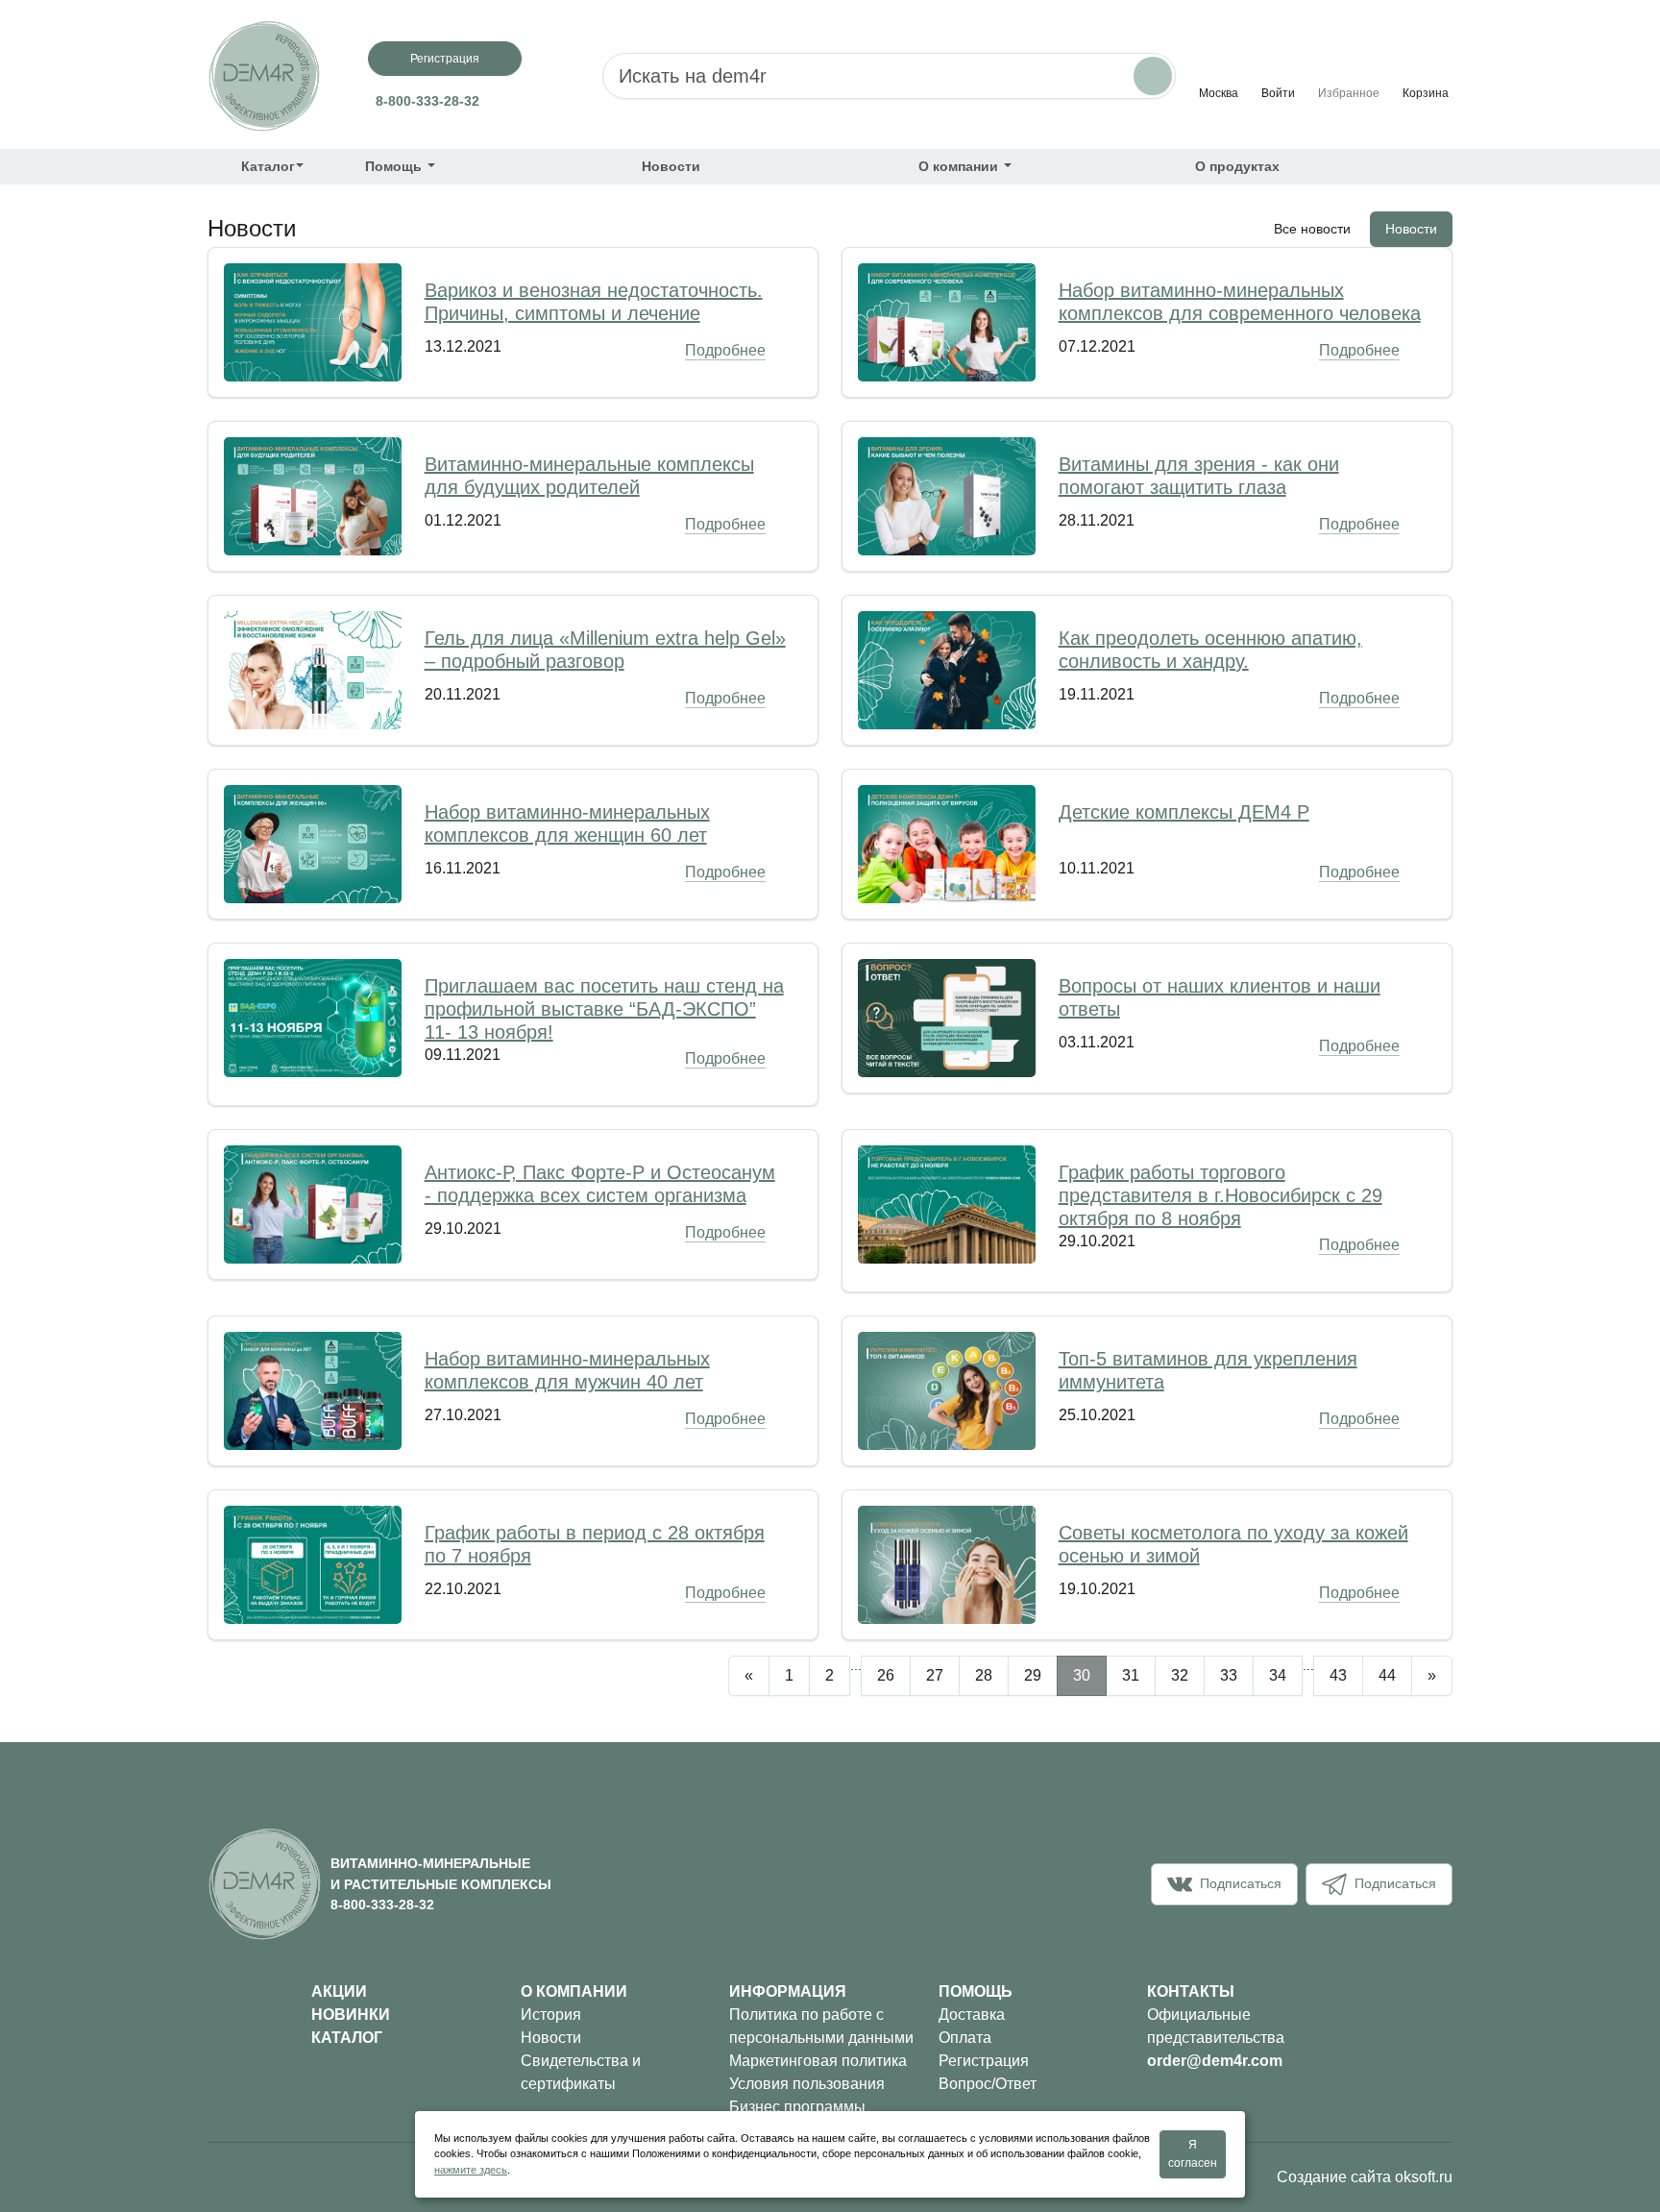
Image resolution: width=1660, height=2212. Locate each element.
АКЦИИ (339, 1991)
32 (1180, 1675)
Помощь (395, 166)
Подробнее (725, 350)
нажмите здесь (471, 2170)
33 (1229, 1675)
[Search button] (1153, 76)
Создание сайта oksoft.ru (1365, 2177)
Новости (671, 166)
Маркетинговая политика (818, 2061)
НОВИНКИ (351, 2015)
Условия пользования (807, 2084)
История (551, 2015)
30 (1082, 1675)
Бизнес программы (797, 2107)
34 (1278, 1675)
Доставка (972, 2015)
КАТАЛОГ (347, 2038)
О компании (960, 166)
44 (1387, 1675)
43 (1338, 1675)
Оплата (965, 2038)
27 (935, 1675)
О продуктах (1237, 166)
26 (886, 1675)
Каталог (268, 166)
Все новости (1312, 229)
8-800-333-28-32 (427, 101)
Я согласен (1193, 2153)
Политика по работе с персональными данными (821, 2026)
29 (1033, 1675)
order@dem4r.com (1215, 2061)
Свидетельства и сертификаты (581, 2072)
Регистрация (445, 59)
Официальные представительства (1216, 2026)
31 (1131, 1675)
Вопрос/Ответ (988, 2084)
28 (984, 1675)
